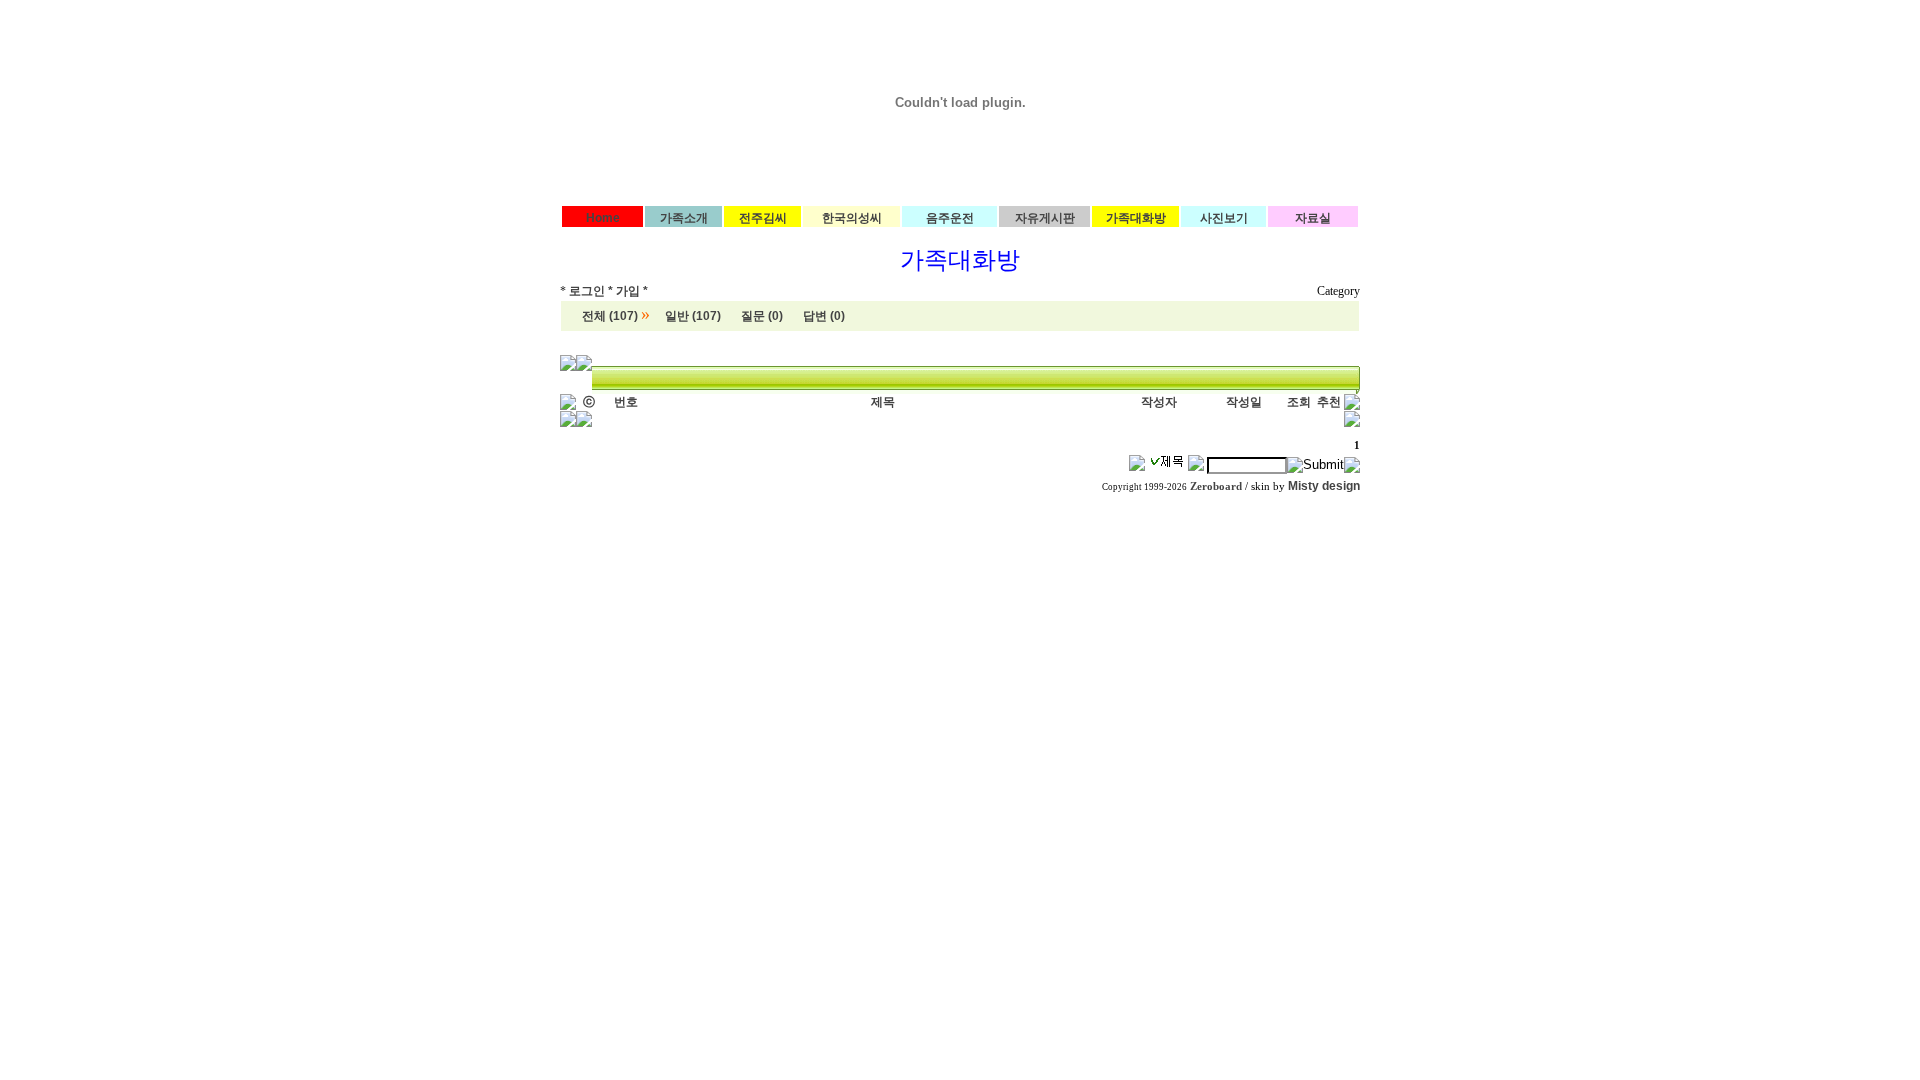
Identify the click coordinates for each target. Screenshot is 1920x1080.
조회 (1299, 402)
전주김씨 (763, 218)
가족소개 (684, 218)
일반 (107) (693, 316)
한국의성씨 (852, 218)
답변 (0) (824, 316)
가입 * (632, 291)
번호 (626, 402)
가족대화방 (1136, 218)
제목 (883, 402)
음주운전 (950, 218)
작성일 (1244, 402)
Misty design (1324, 486)
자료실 (1313, 218)
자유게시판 (1045, 218)
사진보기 (1224, 218)
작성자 (1159, 402)
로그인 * (591, 291)
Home (603, 218)
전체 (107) (610, 316)
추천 (1329, 402)
